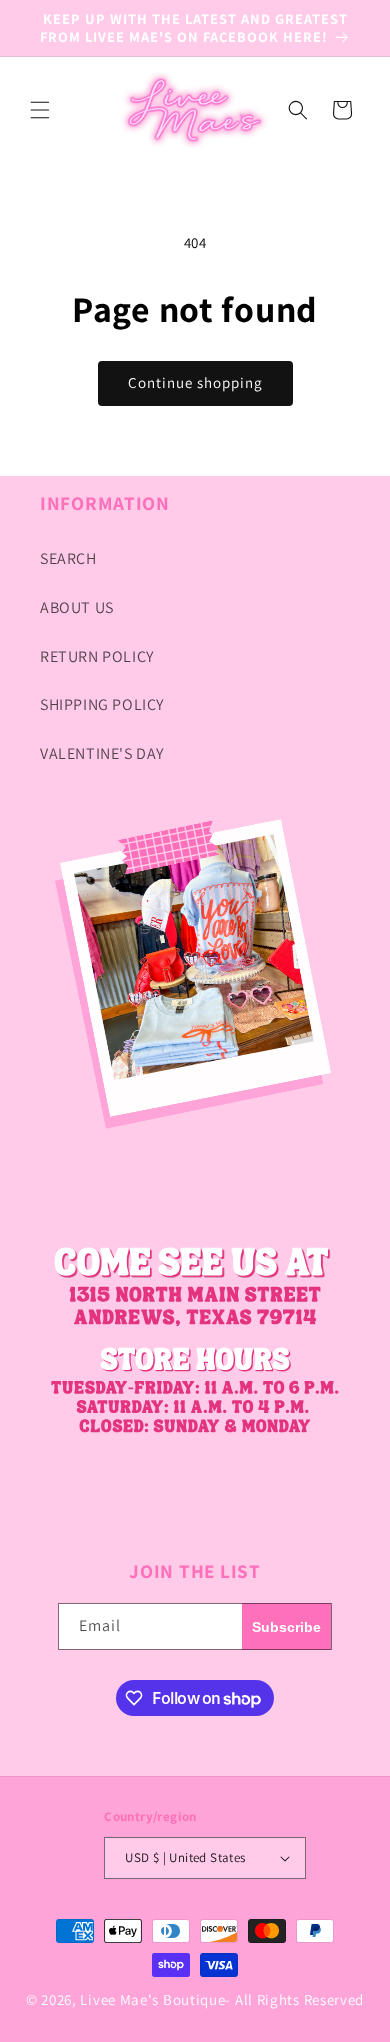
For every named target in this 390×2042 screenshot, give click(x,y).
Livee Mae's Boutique (152, 1999)
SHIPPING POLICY (102, 704)
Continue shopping (195, 382)
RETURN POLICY (97, 656)
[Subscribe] (286, 1626)
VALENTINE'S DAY (102, 753)
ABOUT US (77, 607)
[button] (40, 110)
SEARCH (68, 558)
